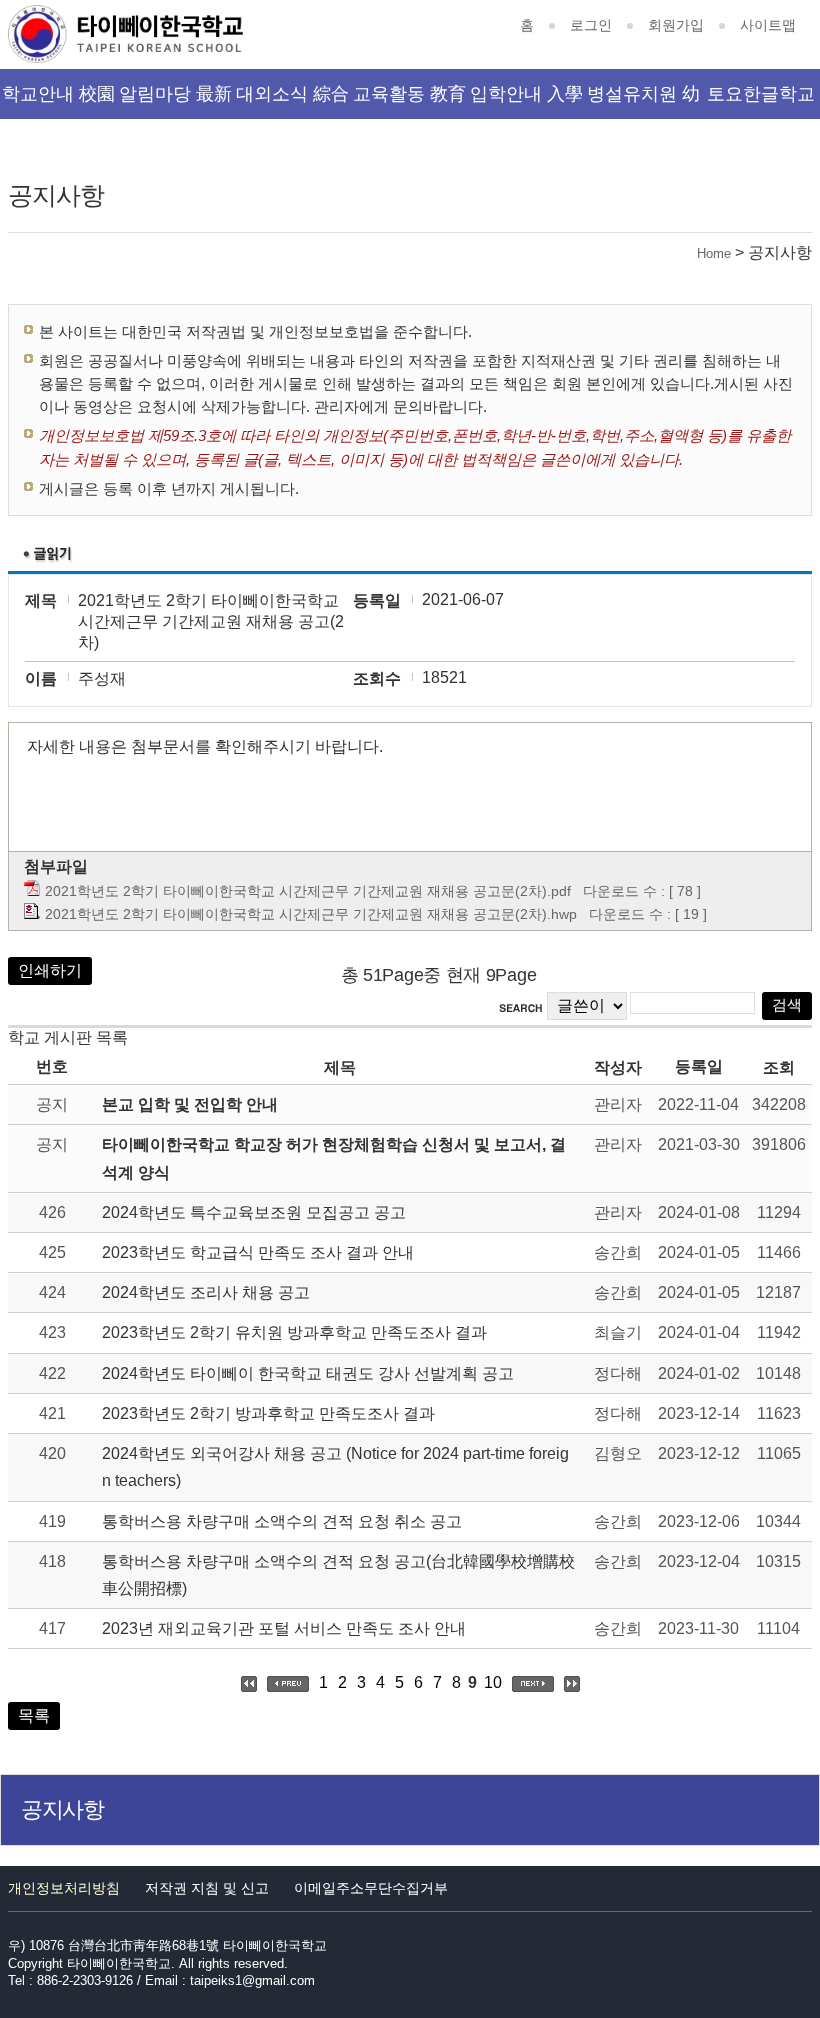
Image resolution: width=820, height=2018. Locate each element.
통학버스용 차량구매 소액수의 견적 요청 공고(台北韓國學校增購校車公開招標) (338, 1575)
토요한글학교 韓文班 (761, 101)
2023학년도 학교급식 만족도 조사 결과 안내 (258, 1252)
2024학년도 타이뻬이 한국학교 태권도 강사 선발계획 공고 (308, 1373)
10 (493, 1682)
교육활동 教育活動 (409, 101)
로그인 (591, 25)
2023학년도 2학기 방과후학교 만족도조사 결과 (268, 1413)
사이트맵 (768, 25)
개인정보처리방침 (64, 1888)
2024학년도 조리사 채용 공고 (206, 1292)
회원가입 (676, 25)
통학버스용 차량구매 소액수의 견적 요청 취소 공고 (282, 1521)
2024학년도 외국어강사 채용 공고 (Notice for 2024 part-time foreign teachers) (335, 1467)
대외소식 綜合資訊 (292, 101)
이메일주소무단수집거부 (371, 1888)
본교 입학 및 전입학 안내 (190, 1104)
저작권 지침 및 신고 (207, 1888)
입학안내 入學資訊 (526, 101)
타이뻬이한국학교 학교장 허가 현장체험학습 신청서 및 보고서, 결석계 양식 (334, 1158)
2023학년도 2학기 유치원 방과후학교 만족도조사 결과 (294, 1332)
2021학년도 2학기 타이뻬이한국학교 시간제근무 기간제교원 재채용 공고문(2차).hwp (311, 914)
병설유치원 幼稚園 (643, 101)
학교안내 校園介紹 (58, 101)
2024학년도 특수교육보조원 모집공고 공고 (254, 1212)
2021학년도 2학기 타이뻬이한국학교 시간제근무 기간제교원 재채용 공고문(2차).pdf (308, 891)
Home (714, 253)
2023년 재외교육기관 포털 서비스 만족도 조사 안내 (284, 1628)
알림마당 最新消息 (175, 101)
